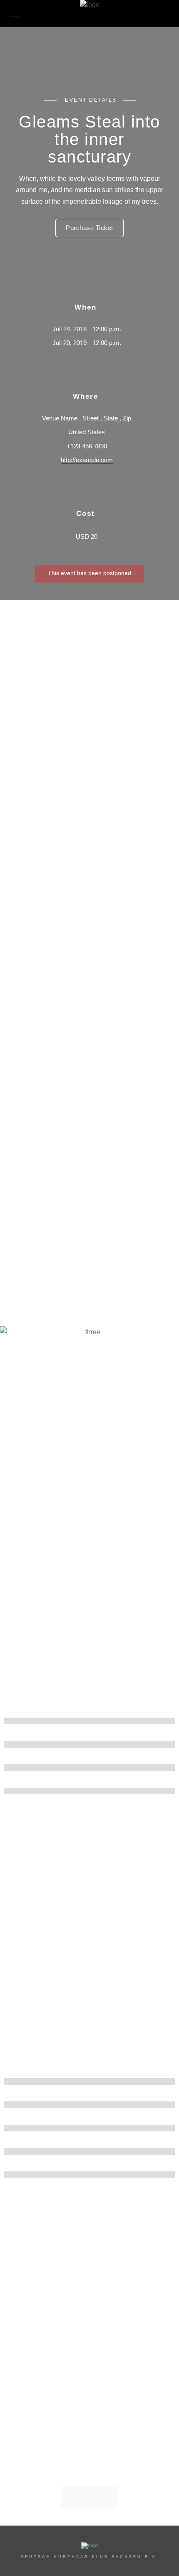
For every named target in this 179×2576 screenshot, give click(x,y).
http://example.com (87, 460)
